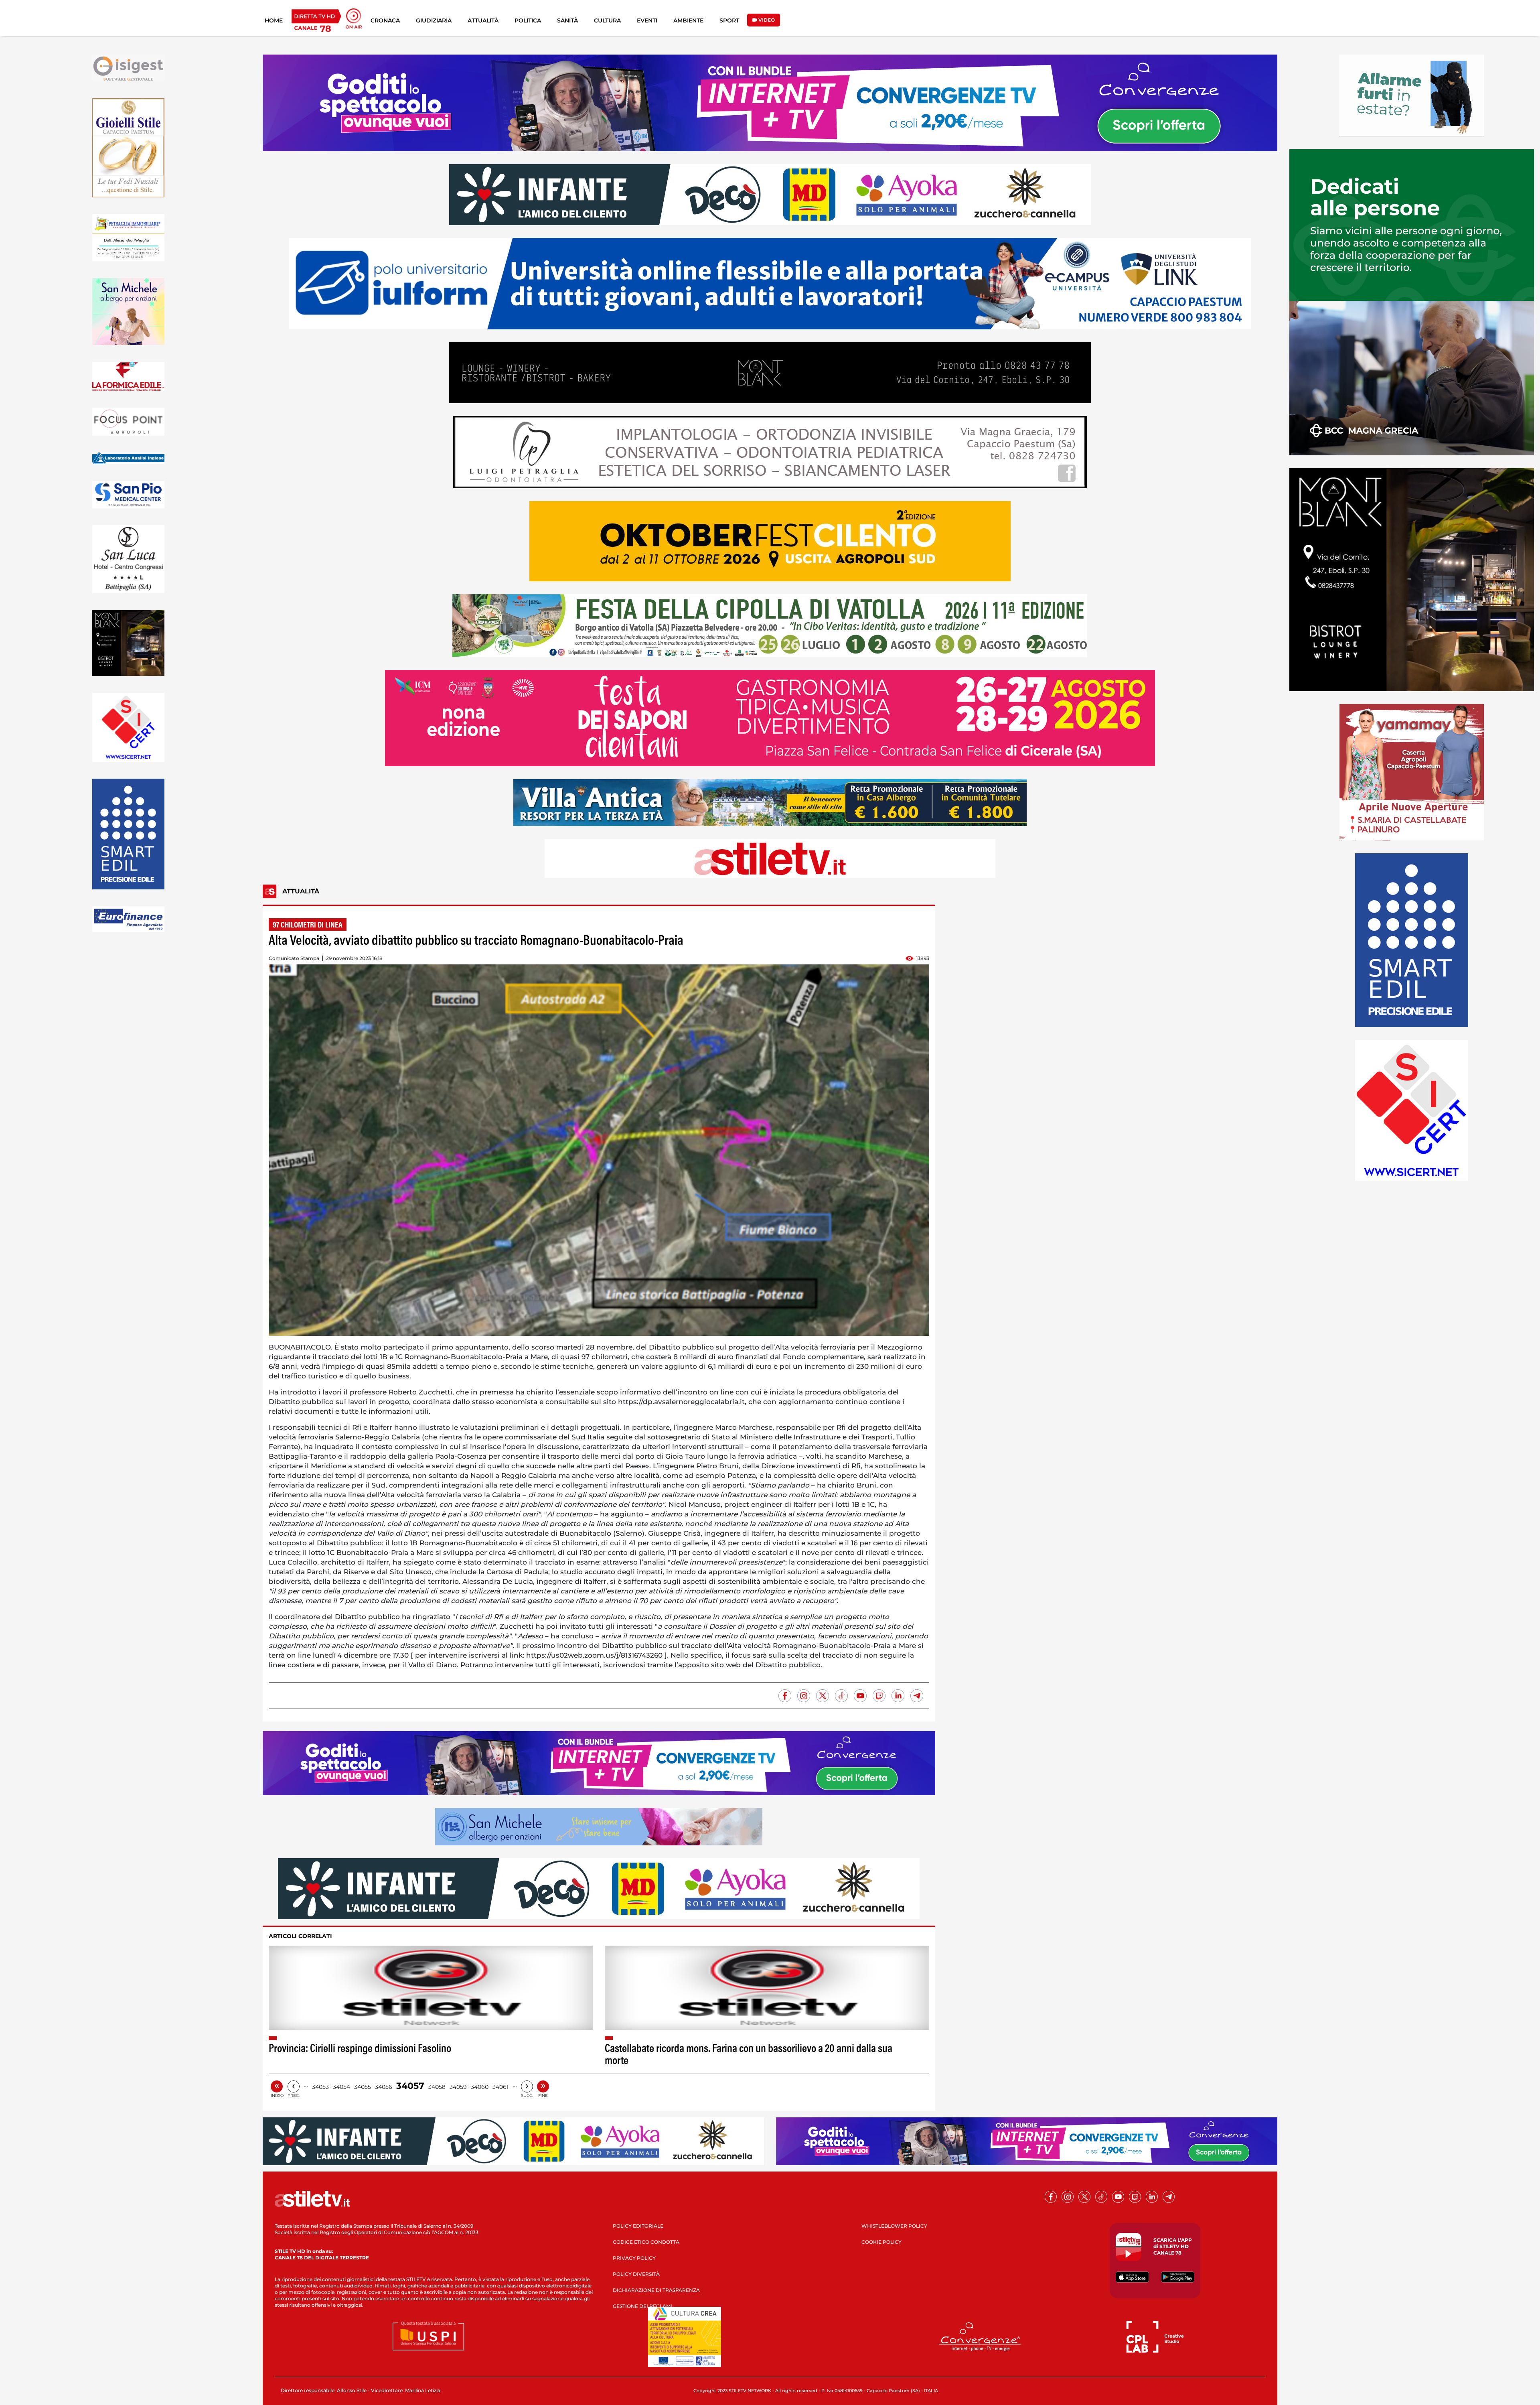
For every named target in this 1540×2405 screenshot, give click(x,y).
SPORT (729, 20)
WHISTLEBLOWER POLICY (894, 2226)
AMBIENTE (688, 20)
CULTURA (607, 20)
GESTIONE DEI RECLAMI (642, 2306)
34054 (341, 2087)
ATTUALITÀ (483, 20)
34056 (384, 2087)
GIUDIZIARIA (434, 20)
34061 (500, 2087)
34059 (458, 2087)
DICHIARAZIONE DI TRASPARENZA (656, 2290)
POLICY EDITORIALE (638, 2226)
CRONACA (385, 20)
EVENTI (647, 20)
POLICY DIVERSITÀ (636, 2274)
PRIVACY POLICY (634, 2258)
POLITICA (528, 20)
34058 (437, 2087)
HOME (274, 20)
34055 (363, 2087)
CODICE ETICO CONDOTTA (646, 2242)
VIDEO (766, 20)
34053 (320, 2087)
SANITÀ (567, 20)
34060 (480, 2087)
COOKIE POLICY (881, 2242)
